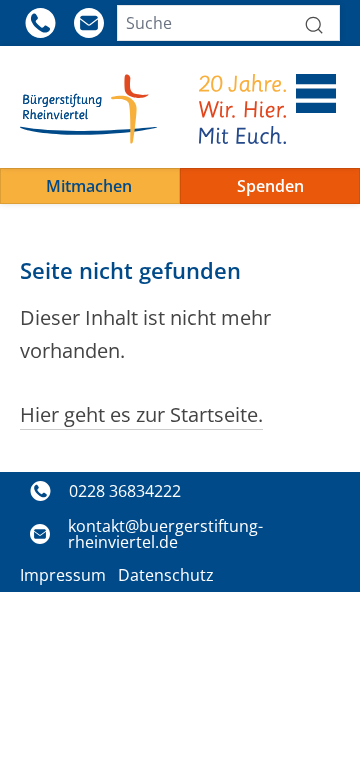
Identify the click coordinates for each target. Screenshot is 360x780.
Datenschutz (166, 575)
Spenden (270, 186)
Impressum (63, 575)
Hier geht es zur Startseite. (141, 414)
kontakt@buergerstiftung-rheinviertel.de (165, 534)
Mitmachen (89, 186)
